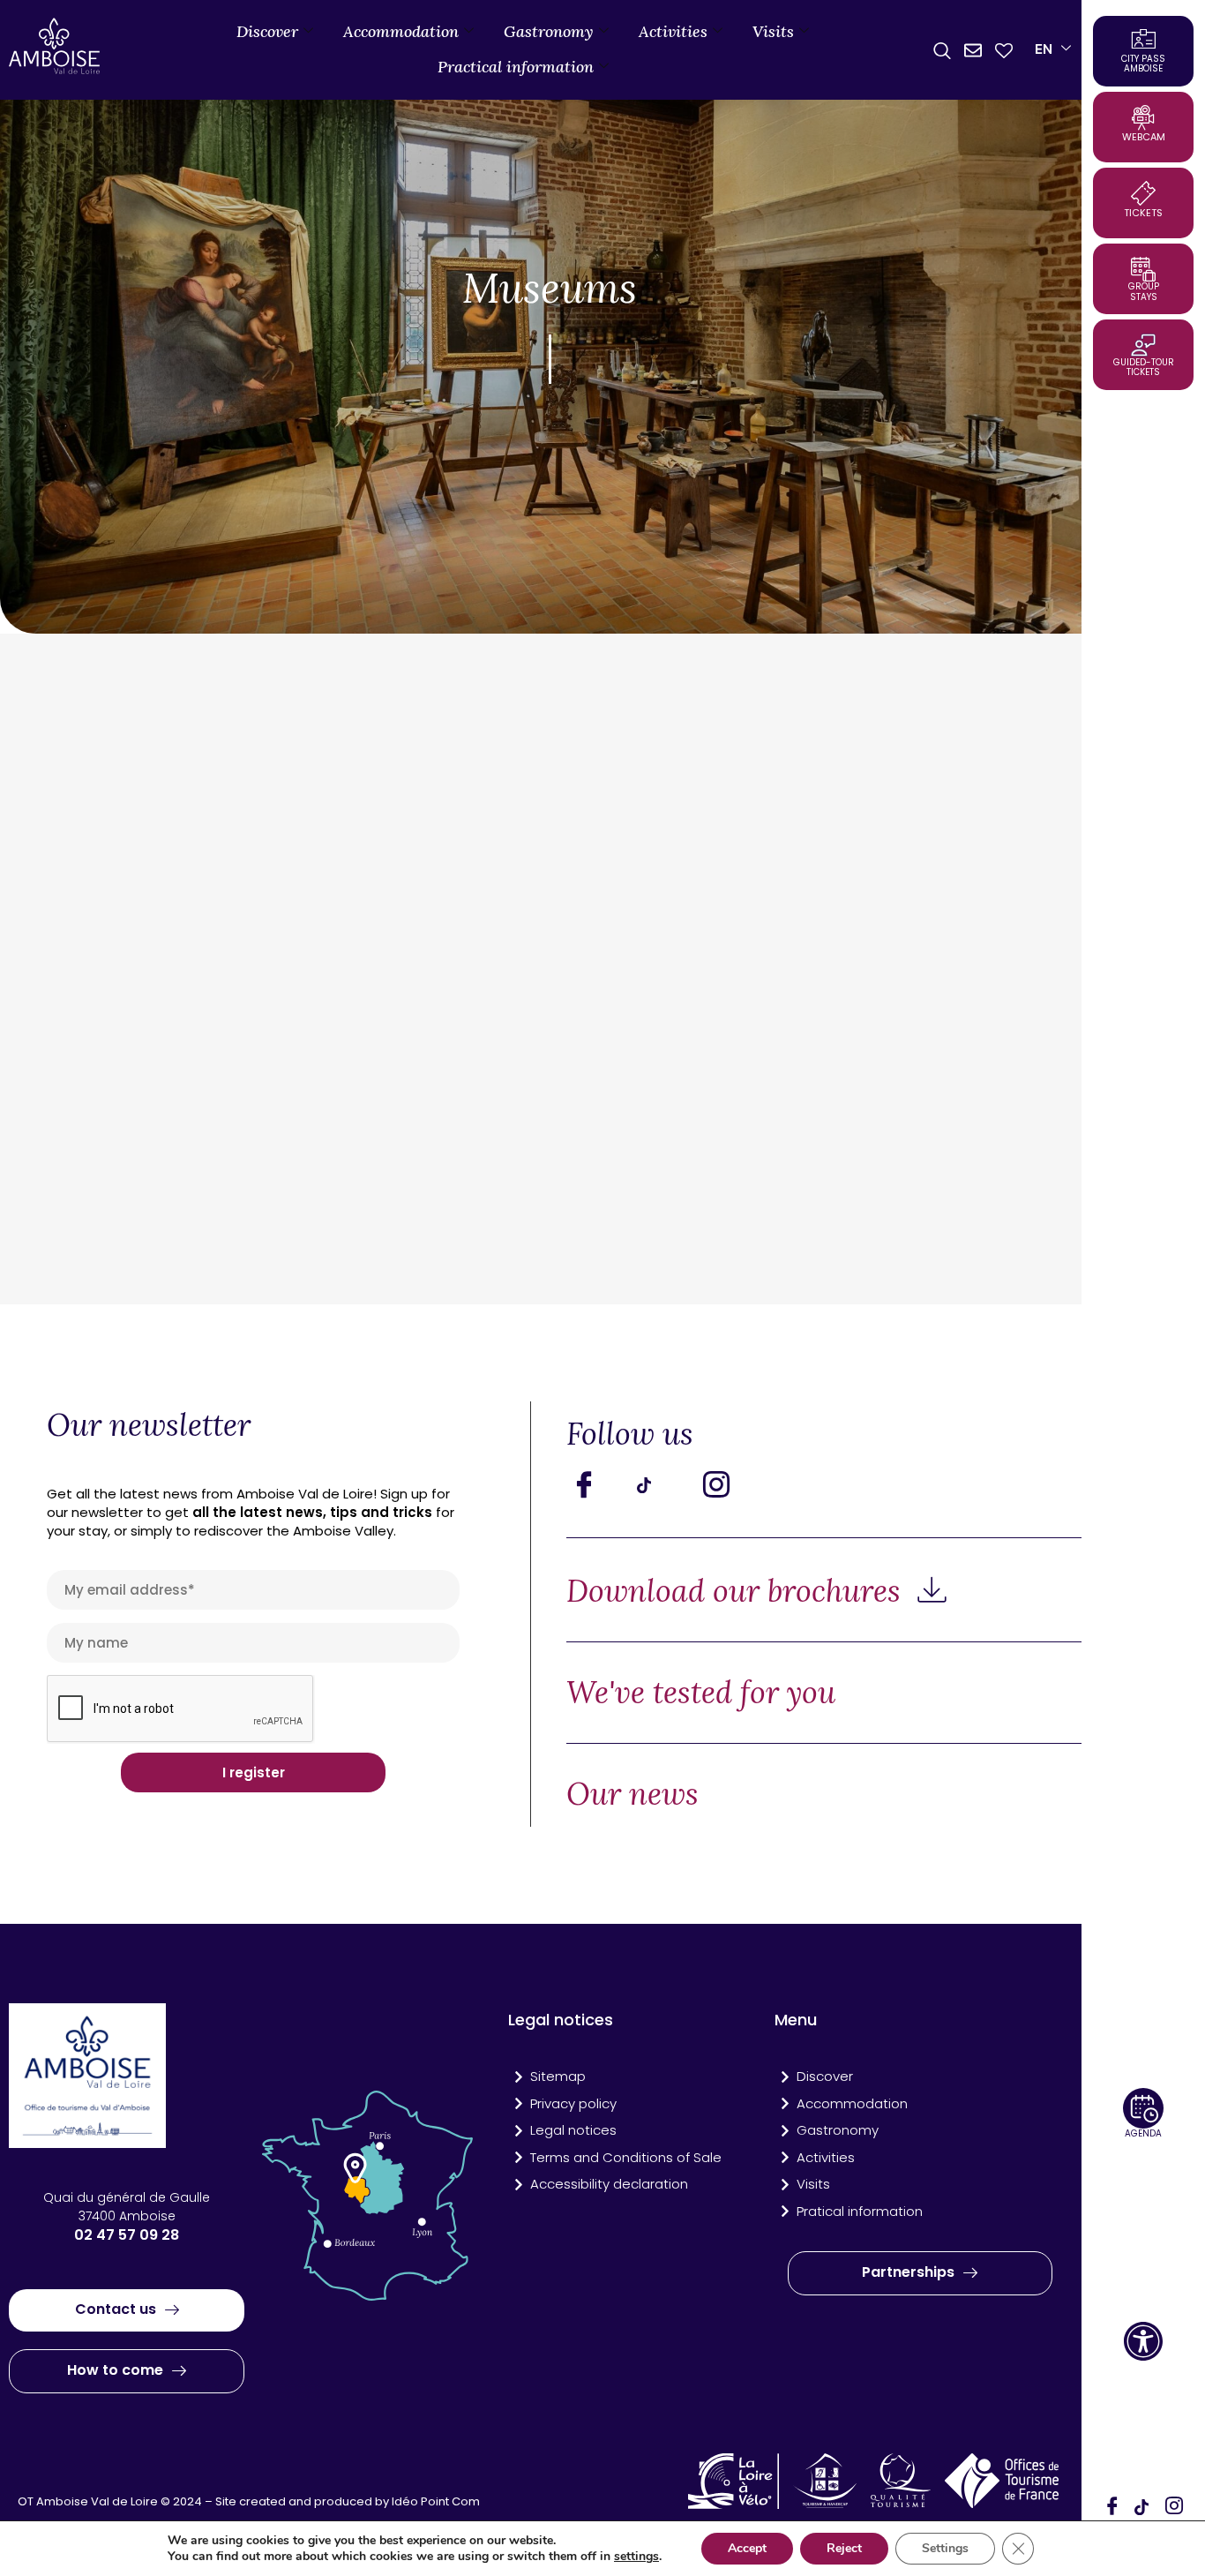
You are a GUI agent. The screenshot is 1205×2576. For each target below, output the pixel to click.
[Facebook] (1112, 2507)
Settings (945, 2548)
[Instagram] (1174, 2507)
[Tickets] (1143, 193)
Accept (747, 2548)
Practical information (516, 67)
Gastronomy (549, 31)
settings (636, 2557)
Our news (632, 1794)
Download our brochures (737, 1591)
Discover (267, 31)
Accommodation (401, 31)
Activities (673, 31)
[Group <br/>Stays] (1143, 269)
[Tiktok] (663, 1484)
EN (1044, 49)
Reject (844, 2548)
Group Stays (1144, 292)
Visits (773, 31)
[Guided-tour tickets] (1143, 345)
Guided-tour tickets (1144, 367)
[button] (1143, 2341)
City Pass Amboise (1143, 64)
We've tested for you (701, 1692)
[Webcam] (1143, 117)
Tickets (1143, 213)
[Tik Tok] (1143, 2507)
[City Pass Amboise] (1143, 39)
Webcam (1144, 137)
